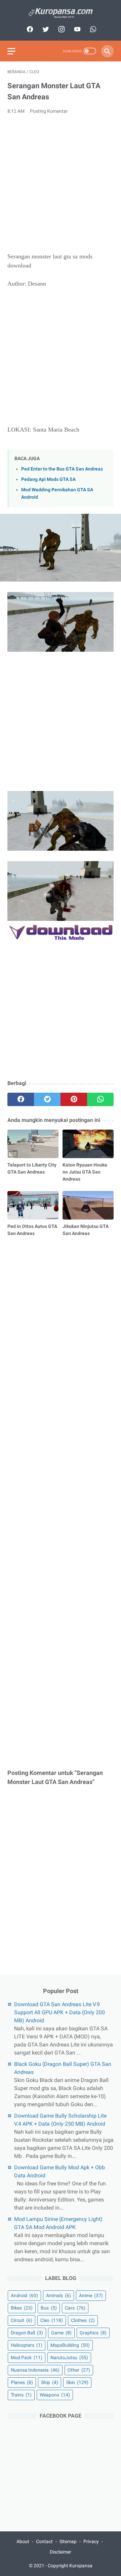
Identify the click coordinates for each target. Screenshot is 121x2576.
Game (61, 2333)
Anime (91, 2295)
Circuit (22, 2320)
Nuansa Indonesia (35, 2370)
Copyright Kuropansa (70, 2566)
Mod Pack (27, 2358)
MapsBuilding (70, 2345)
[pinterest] (74, 1099)
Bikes (22, 2308)
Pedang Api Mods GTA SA (48, 479)
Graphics (93, 2333)
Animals (58, 2295)
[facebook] (29, 29)
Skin (77, 2382)
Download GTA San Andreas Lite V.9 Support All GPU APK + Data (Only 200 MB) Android (59, 2012)
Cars (75, 2308)
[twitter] (45, 29)
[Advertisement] (61, 184)
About (23, 2541)
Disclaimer (61, 2552)
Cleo (52, 2320)
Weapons (55, 2395)
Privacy (91, 2541)
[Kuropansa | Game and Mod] (61, 13)
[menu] (11, 51)
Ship (50, 2382)
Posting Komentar (49, 111)
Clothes (83, 2320)
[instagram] (61, 29)
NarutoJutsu (69, 2358)
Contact (44, 2541)
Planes (22, 2382)
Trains (21, 2395)
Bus (49, 2308)
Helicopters (27, 2345)
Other (79, 2370)
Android (24, 2295)
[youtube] (76, 29)
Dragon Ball (27, 2333)
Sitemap (68, 2541)
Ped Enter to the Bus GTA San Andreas (62, 469)
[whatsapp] (92, 29)
